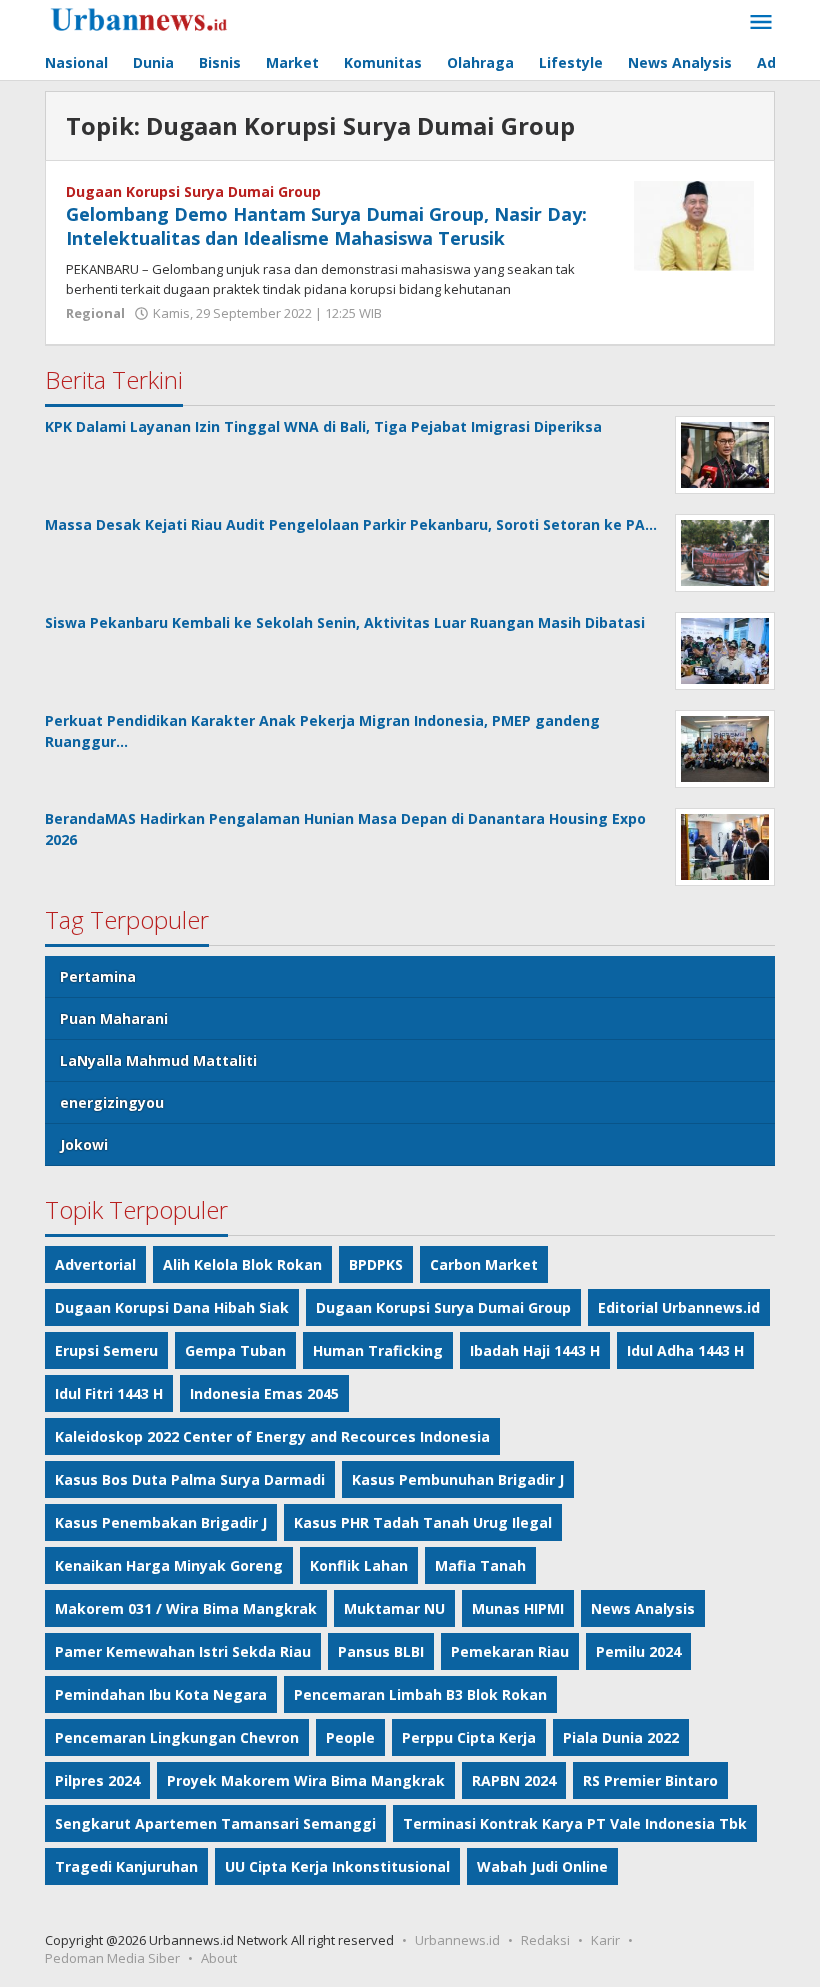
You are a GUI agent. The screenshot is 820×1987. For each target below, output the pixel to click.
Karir (605, 1940)
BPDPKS (376, 1264)
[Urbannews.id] (167, 20)
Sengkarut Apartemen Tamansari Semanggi (215, 1823)
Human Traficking (378, 1350)
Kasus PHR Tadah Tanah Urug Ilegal (423, 1522)
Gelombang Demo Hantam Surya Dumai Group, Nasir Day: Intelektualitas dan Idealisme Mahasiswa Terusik (326, 226)
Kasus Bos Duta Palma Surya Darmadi (190, 1479)
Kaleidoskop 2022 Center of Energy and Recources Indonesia (272, 1436)
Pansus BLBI (381, 1651)
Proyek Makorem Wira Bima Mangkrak (306, 1780)
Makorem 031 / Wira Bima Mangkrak (186, 1608)
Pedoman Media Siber (112, 1958)
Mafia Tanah (480, 1565)
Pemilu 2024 (638, 1651)
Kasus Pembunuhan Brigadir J (458, 1479)
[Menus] (761, 23)
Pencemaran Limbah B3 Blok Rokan (420, 1694)
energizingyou (112, 1102)
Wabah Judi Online (542, 1866)
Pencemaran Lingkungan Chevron (177, 1737)
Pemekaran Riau (510, 1651)
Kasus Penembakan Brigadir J (161, 1522)
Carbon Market (484, 1264)
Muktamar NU (394, 1608)
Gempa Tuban (235, 1350)
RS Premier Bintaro (650, 1780)
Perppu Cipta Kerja (469, 1737)
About (219, 1958)
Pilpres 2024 (97, 1780)
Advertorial (95, 1264)
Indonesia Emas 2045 (264, 1393)
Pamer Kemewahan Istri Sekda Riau (183, 1651)
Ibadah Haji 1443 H (535, 1350)
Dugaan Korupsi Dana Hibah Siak (172, 1307)
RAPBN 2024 (514, 1780)
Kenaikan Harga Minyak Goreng (169, 1565)
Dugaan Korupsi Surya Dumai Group (193, 191)
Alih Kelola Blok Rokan (242, 1264)
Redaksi (545, 1940)
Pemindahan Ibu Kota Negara (161, 1694)
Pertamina (98, 976)
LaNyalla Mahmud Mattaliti (158, 1060)
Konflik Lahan (359, 1565)
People (350, 1737)
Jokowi (84, 1144)
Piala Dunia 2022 (621, 1737)
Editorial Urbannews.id (679, 1307)
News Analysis (643, 1608)
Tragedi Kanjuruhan (126, 1866)
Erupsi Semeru (106, 1350)
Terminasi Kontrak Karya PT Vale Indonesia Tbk (575, 1823)
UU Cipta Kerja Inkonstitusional (337, 1866)
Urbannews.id (457, 1940)
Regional (95, 313)
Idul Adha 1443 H (685, 1350)
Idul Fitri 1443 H (109, 1393)
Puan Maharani (114, 1018)
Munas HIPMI (518, 1608)
